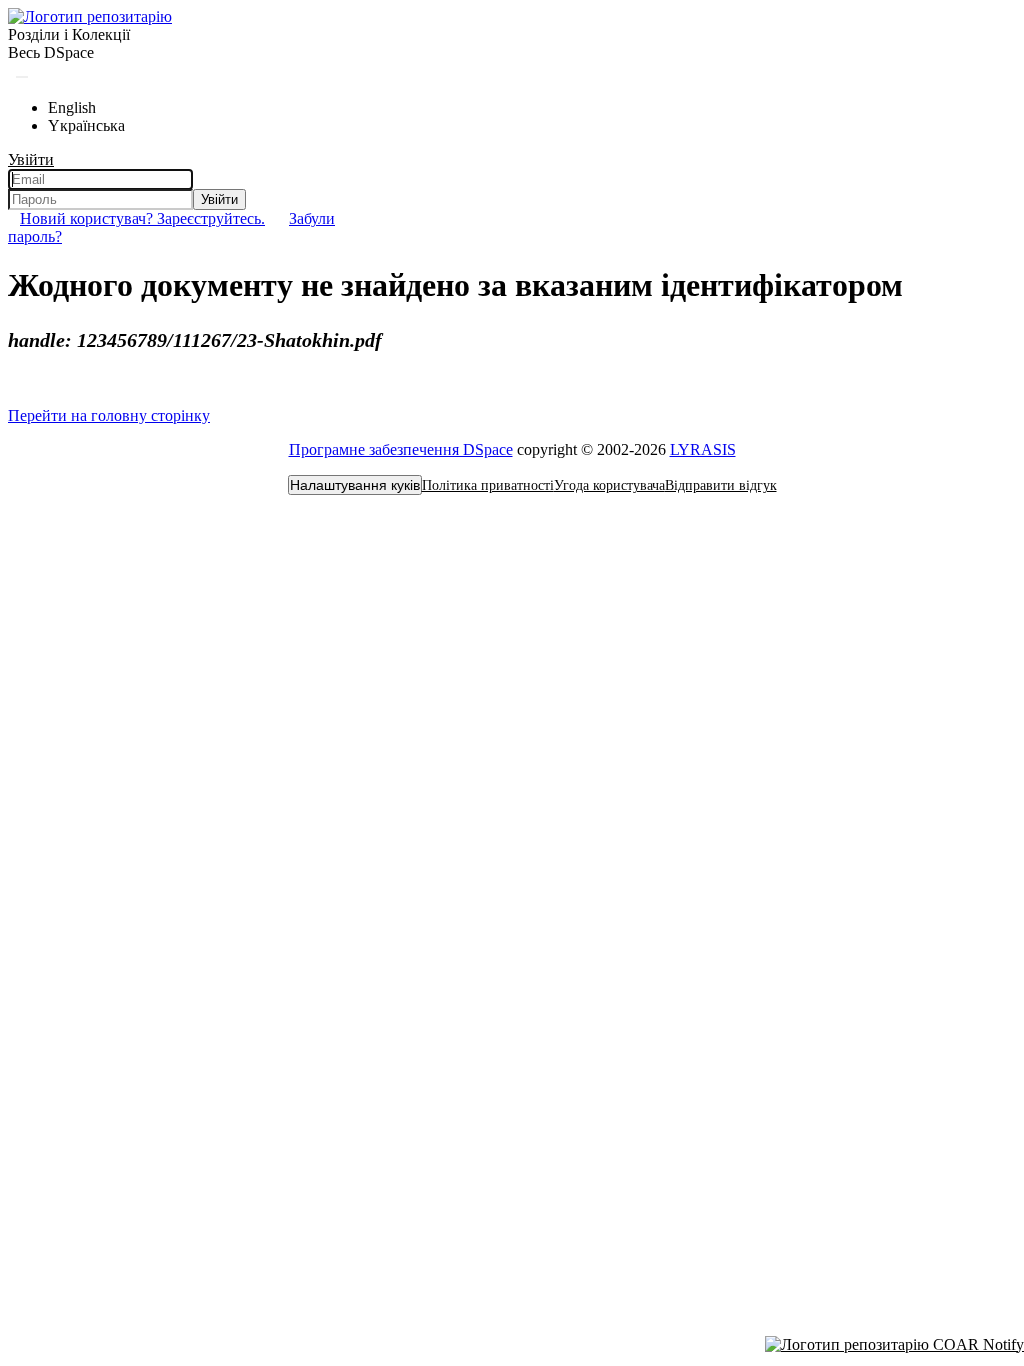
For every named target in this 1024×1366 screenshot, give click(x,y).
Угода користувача (609, 485)
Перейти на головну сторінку (109, 415)
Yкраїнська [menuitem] (86, 125)
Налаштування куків (355, 485)
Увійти (219, 199)
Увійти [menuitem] (31, 159)
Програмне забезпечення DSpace (401, 449)
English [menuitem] (72, 107)
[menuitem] (51, 53)
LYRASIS (703, 449)
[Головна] (90, 16)
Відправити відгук (721, 485)
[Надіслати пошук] (22, 77)
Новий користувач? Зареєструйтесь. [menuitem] (142, 218)
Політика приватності (488, 485)
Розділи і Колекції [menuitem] (69, 34)
